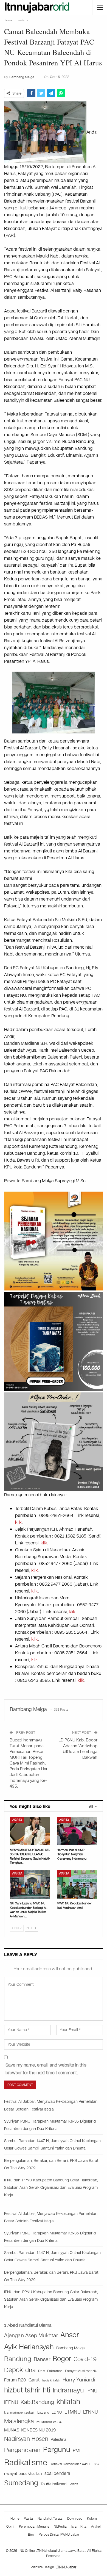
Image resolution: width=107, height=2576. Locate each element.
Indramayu (68, 2390)
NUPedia (60, 2527)
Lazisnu (43, 2412)
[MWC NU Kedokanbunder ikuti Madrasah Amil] (77, 1884)
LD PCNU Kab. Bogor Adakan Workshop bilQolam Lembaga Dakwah (78, 1749)
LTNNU (91, 2412)
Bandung (18, 2359)
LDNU (57, 2412)
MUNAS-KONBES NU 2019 (30, 2430)
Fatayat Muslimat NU (81, 2371)
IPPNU (11, 2402)
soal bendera (57, 2473)
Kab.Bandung (37, 2402)
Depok (13, 2370)
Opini (10, 2527)
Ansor (70, 2335)
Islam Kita (79, 2527)
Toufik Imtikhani (54, 2484)
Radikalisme (26, 2463)
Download (75, 2519)
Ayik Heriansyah (29, 2347)
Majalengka (19, 2421)
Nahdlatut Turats (50, 2519)
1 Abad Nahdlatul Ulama (28, 2325)
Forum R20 (15, 2380)
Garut (34, 2380)
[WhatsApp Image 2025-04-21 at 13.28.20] (54, 1241)
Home (15, 2519)
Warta (17, 1820)
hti (47, 2390)
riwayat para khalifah (23, 2473)
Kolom (92, 2519)
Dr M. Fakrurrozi (50, 2371)
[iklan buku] (54, 1341)
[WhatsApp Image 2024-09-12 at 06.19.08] (54, 1442)
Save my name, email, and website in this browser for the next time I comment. (46, 2069)
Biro (31, 2535)
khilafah (68, 2402)
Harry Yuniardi (79, 2380)
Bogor (62, 2359)
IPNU (92, 2391)
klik (18, 1522)
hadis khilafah (51, 2380)
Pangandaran (22, 2450)
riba (96, 2464)
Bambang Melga (71, 2348)
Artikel (96, 2527)
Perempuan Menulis (34, 2527)
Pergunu (57, 2450)
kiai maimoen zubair (19, 2412)
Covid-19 (85, 2359)
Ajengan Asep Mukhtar (31, 2335)
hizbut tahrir (22, 2390)
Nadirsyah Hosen (26, 2439)
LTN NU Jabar (66, 2567)
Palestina (59, 2440)
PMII (77, 2451)
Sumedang (21, 2483)
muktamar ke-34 (49, 2422)
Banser (42, 2359)
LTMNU (73, 2412)
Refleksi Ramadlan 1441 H (71, 2464)
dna (30, 2370)
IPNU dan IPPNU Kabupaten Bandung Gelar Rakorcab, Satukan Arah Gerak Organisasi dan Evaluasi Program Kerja (51, 2188)
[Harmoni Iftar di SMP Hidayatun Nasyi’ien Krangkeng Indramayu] (77, 1831)
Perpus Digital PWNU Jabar (59, 2535)
